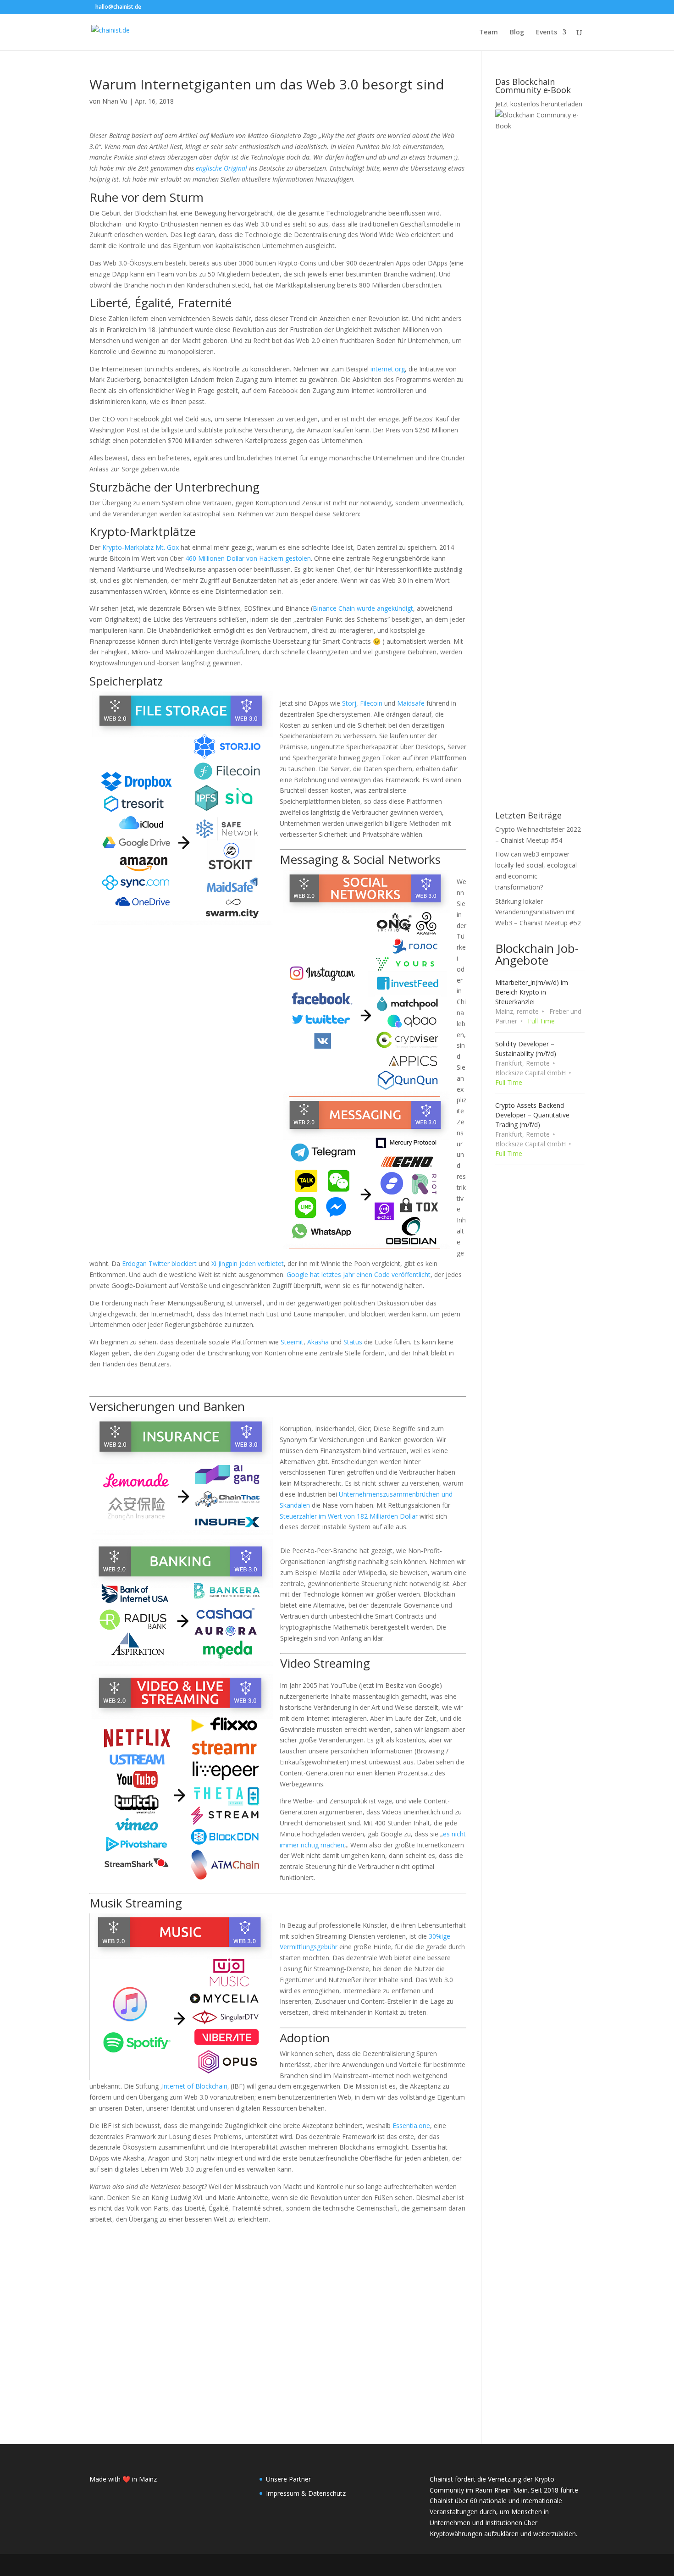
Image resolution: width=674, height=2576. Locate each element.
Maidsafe (411, 703)
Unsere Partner (288, 2479)
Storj (349, 703)
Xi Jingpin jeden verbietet (248, 1263)
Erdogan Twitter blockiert (159, 1263)
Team (489, 33)
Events (547, 33)
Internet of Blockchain (195, 2086)
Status (353, 1342)
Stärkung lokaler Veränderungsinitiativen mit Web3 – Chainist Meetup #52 (538, 912)
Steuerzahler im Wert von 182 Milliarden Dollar (349, 1516)
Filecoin (371, 703)
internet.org (388, 369)
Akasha (318, 1342)
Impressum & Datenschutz (306, 2493)
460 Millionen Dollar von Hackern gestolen (248, 558)
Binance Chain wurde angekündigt (363, 608)
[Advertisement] (278, 2310)
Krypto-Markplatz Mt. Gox (141, 547)
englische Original (221, 168)
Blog (517, 33)
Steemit (292, 1342)
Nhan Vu (115, 101)
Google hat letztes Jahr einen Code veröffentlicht (359, 1274)
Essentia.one (411, 2125)
